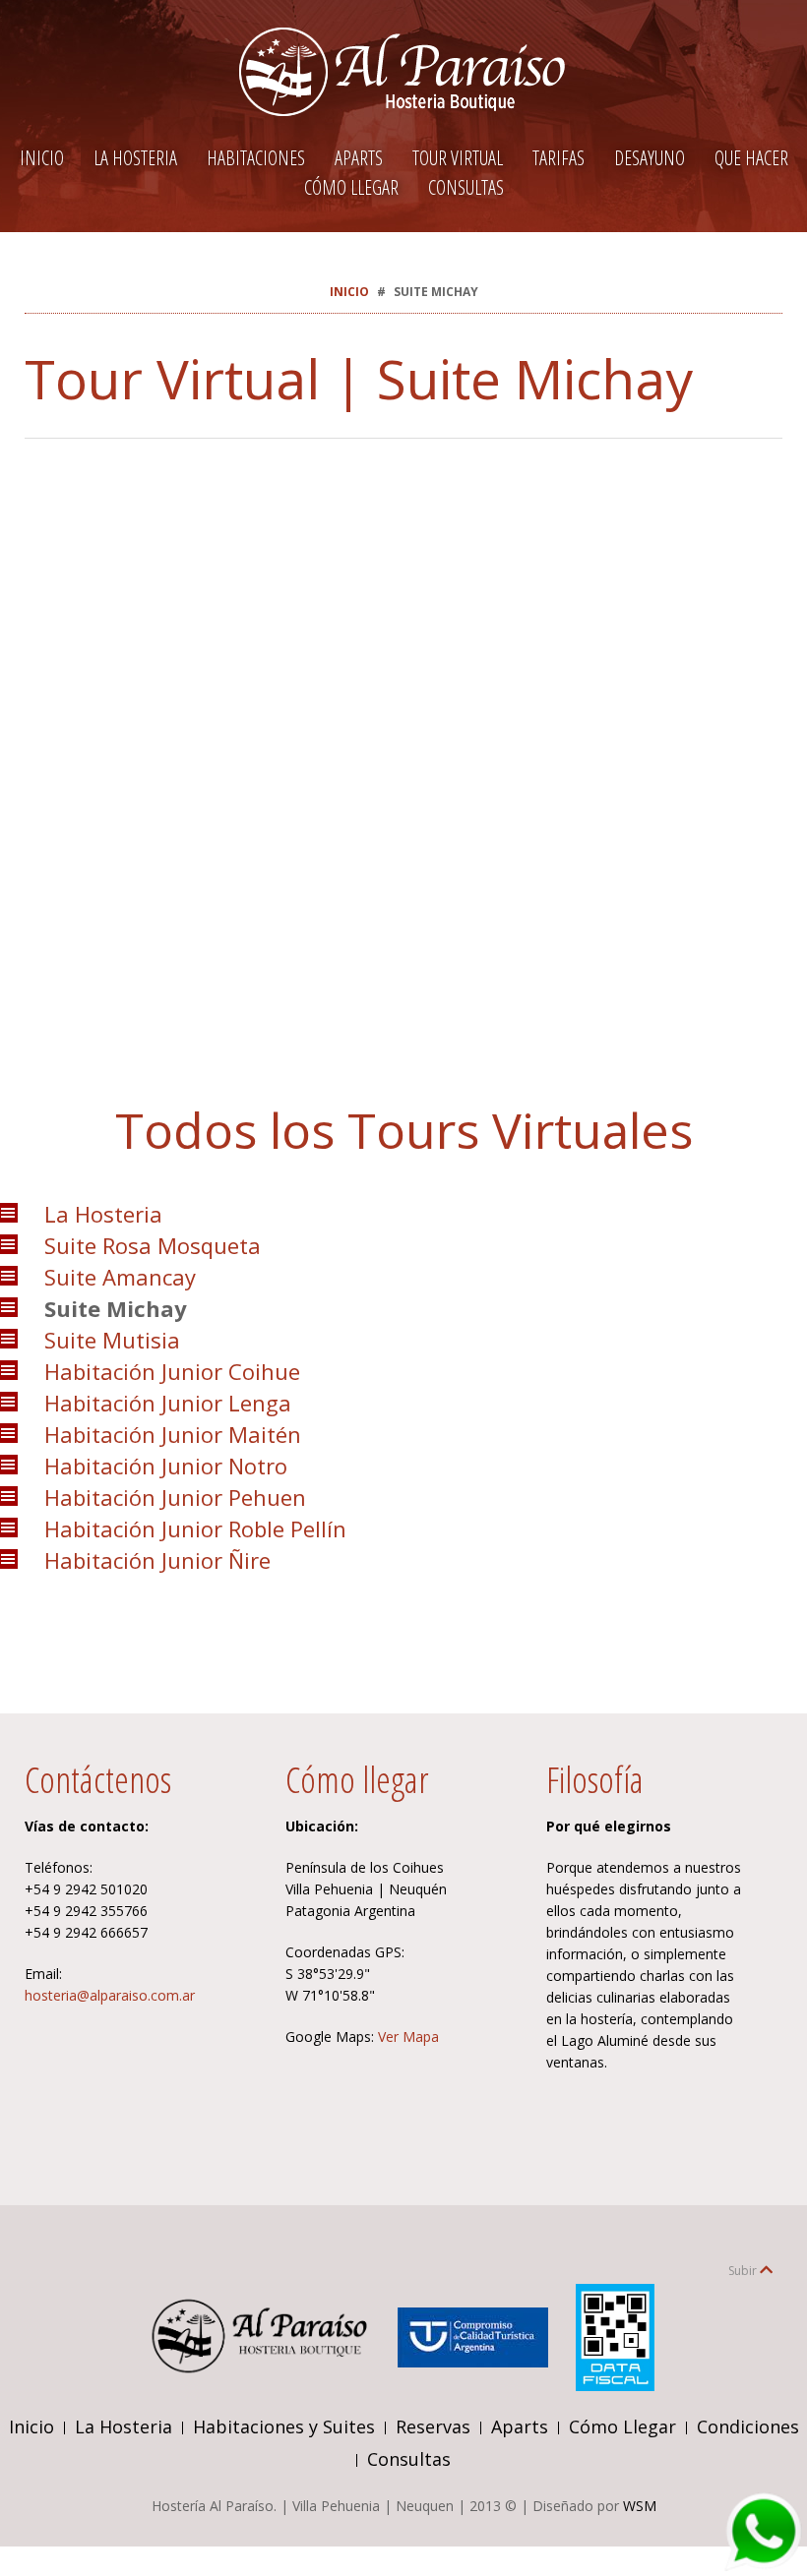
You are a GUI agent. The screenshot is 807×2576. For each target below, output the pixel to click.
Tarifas (559, 158)
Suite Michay (116, 1308)
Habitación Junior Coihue (172, 1371)
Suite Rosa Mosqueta (153, 1245)
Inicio (42, 158)
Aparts (359, 158)
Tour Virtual (458, 158)
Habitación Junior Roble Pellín (195, 1528)
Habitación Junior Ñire (157, 1560)
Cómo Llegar (351, 187)
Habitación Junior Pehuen (175, 1497)
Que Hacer (751, 158)
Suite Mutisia (112, 1340)
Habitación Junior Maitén (173, 1434)
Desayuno (650, 158)
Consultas (466, 187)
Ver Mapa (408, 2037)
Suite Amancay (120, 1277)
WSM (640, 2506)
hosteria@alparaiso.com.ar (110, 1995)
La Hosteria (135, 158)
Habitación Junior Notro (166, 1466)
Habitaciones (256, 158)
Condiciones (748, 2426)
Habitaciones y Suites (284, 2426)
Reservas (433, 2426)
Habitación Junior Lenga (168, 1403)
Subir (744, 2271)
